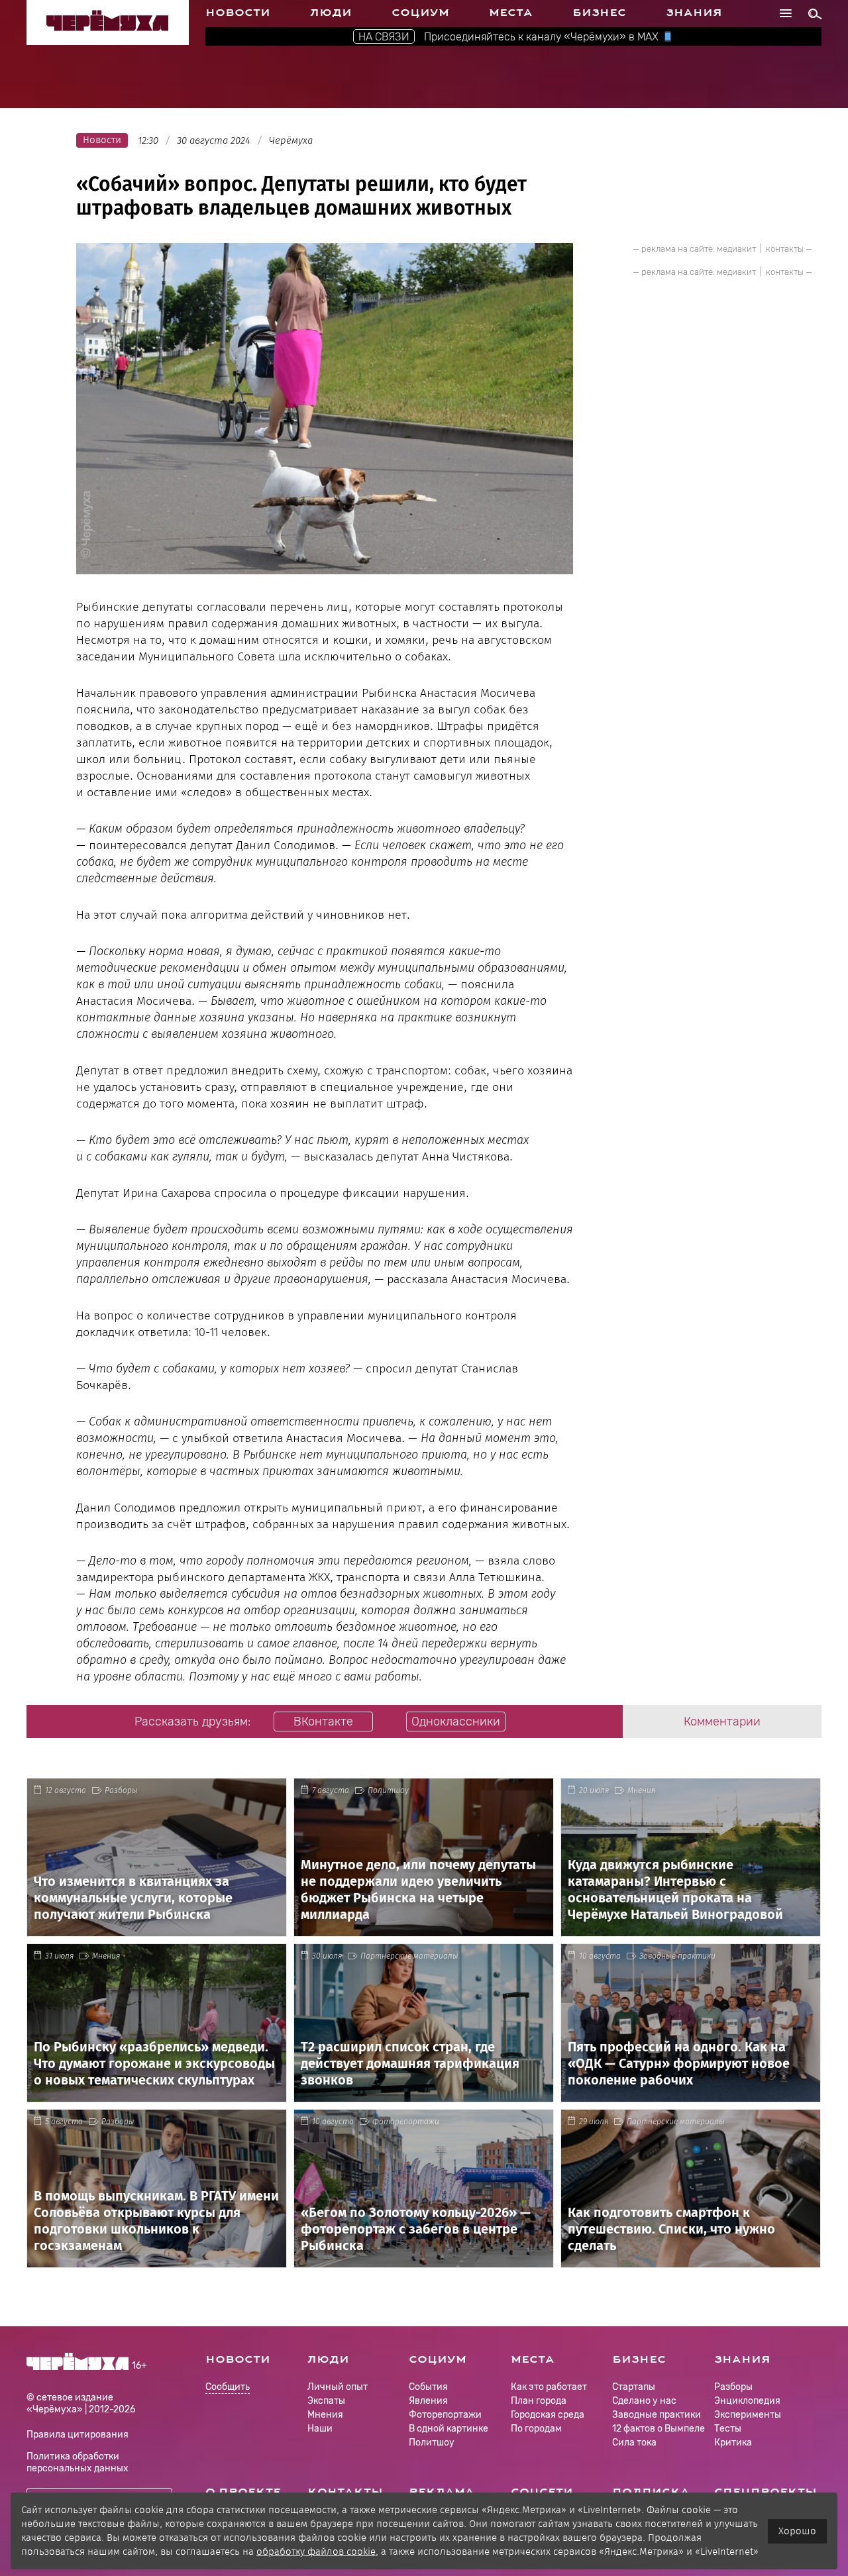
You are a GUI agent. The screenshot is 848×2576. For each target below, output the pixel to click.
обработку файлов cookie (316, 2551)
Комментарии (722, 1722)
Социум (420, 13)
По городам (536, 2429)
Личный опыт (338, 2387)
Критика (733, 2443)
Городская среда (548, 2415)
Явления (428, 2401)
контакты (785, 249)
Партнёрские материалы (409, 1956)
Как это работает (549, 2387)
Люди (331, 13)
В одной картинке (449, 2429)
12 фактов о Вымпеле (659, 2429)
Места (511, 13)
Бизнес (599, 13)
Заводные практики (677, 1956)
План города (539, 2401)
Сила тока (634, 2443)
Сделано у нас (644, 2401)
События (428, 2387)
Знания (694, 13)
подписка (651, 2492)
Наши (320, 2429)
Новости (238, 13)
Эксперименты (748, 2415)
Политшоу (388, 1790)
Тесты (728, 2429)
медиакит (736, 249)
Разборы (121, 1790)
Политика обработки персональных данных (78, 2462)
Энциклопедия (747, 2401)
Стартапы (634, 2387)
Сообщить (228, 2388)
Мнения (641, 1790)
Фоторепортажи (406, 2122)
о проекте (243, 2492)
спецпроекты (766, 2492)
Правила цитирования (78, 2435)
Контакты (345, 2492)
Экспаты (326, 2401)
